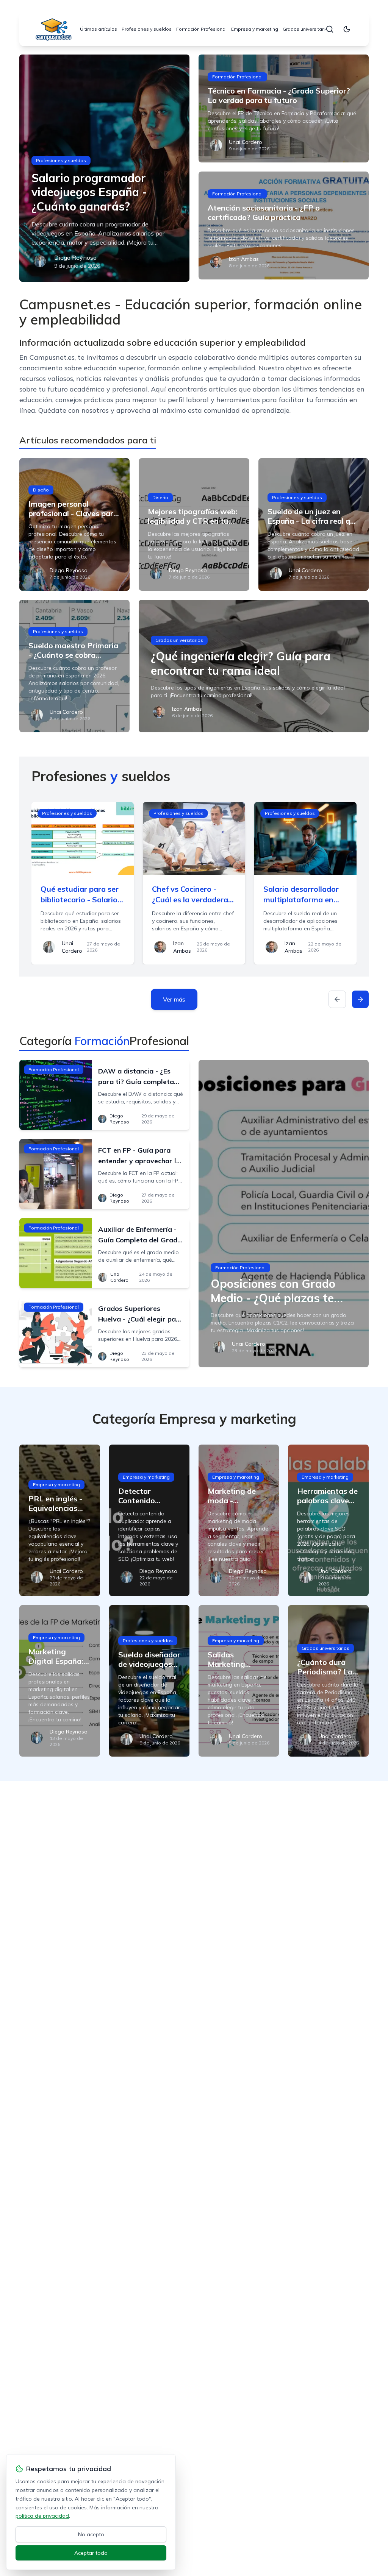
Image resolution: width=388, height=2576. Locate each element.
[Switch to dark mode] (347, 29)
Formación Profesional (201, 29)
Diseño (41, 490)
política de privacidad (42, 2516)
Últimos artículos (99, 29)
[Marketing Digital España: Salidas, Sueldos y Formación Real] (59, 1681)
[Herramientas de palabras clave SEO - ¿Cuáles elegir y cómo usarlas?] (328, 1520)
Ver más (174, 999)
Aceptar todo (91, 2553)
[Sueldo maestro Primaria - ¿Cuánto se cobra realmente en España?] (74, 666)
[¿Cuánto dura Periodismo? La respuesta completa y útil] (328, 1681)
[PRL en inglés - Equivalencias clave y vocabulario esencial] (59, 1520)
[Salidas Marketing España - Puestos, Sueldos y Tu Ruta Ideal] (239, 1681)
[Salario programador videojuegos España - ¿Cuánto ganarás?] (104, 168)
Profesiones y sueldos (147, 29)
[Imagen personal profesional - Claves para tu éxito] (74, 524)
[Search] (330, 29)
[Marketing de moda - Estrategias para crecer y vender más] (239, 1520)
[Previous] (337, 999)
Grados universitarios (307, 29)
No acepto (91, 2534)
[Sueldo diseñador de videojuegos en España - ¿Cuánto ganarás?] (149, 1681)
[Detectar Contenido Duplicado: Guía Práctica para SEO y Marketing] (149, 1520)
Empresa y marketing (255, 29)
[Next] (360, 999)
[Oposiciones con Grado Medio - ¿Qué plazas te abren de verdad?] (284, 1214)
